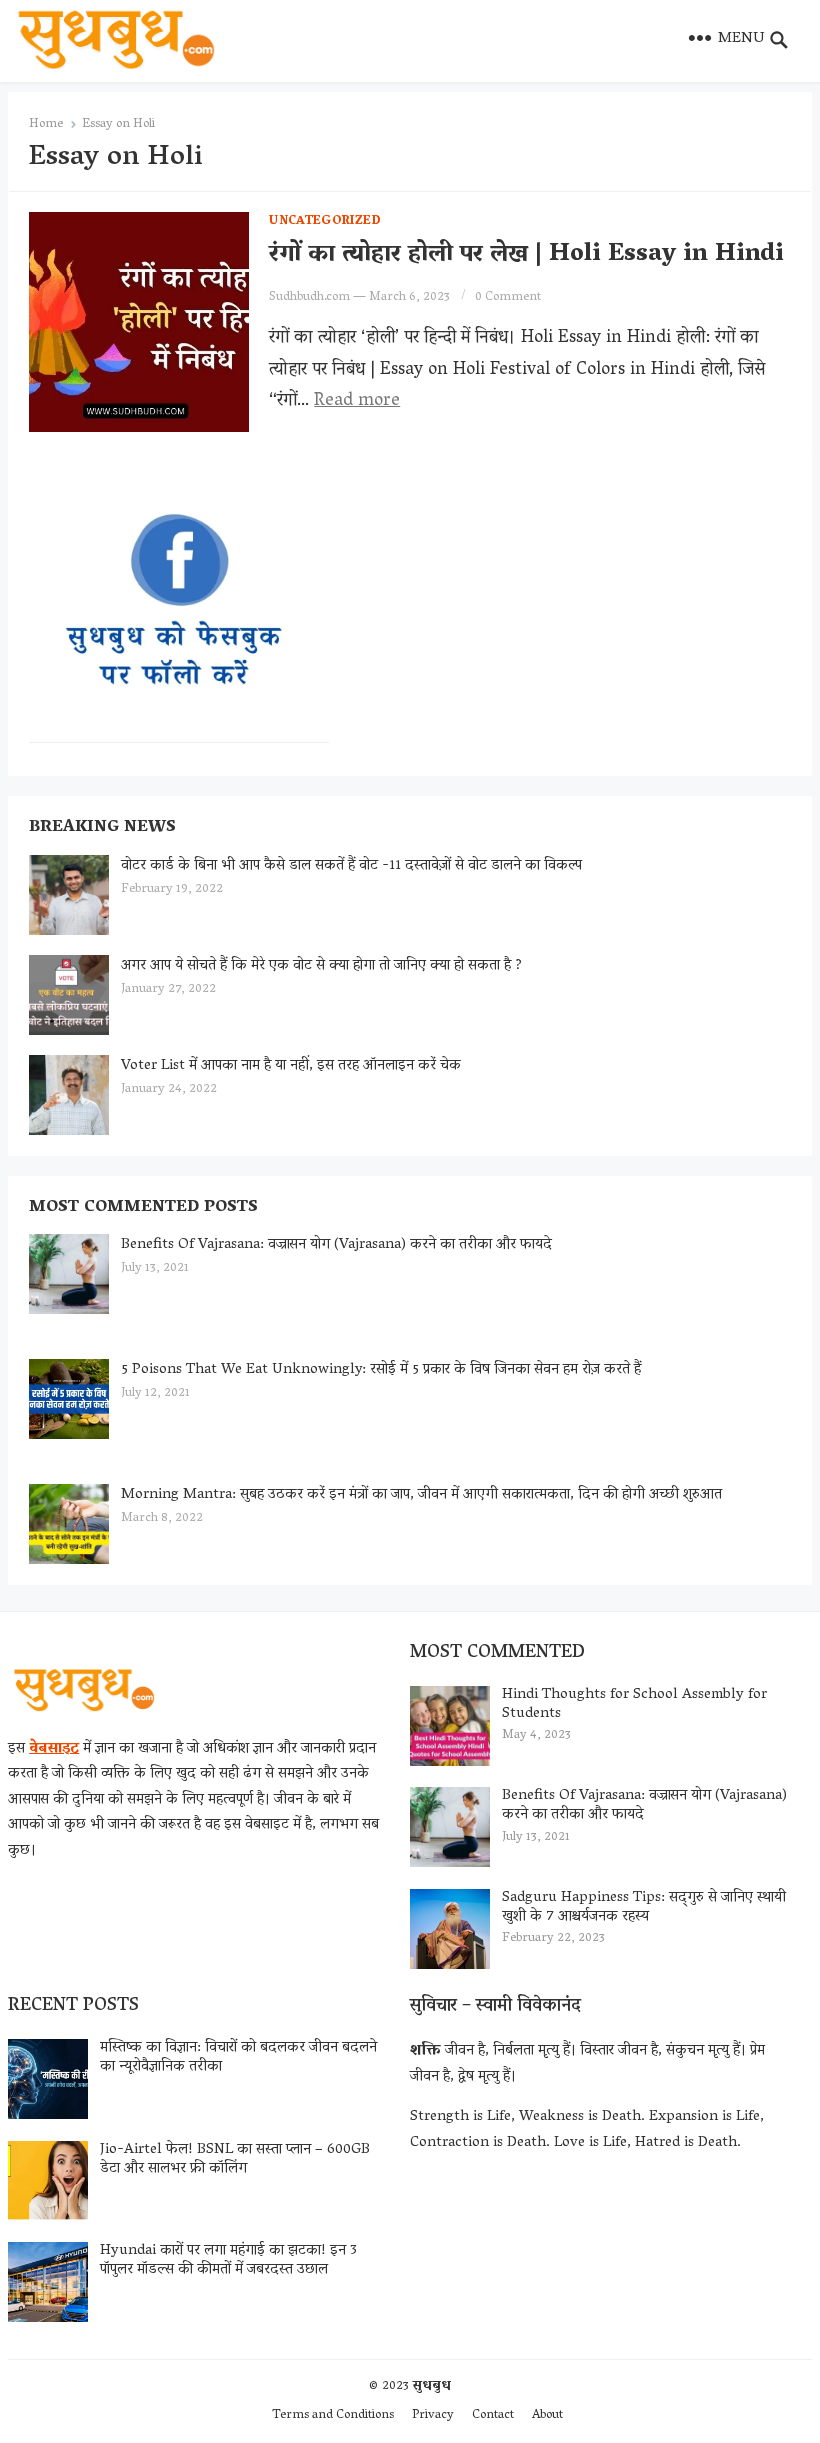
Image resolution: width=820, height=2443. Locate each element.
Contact (493, 2415)
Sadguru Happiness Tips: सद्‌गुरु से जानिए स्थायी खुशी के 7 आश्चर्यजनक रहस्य (644, 1907)
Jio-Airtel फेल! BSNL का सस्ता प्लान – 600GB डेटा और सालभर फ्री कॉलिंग (235, 2159)
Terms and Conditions (333, 2415)
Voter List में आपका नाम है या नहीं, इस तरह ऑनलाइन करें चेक (291, 1066)
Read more (357, 402)
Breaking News (102, 828)
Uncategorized (325, 221)
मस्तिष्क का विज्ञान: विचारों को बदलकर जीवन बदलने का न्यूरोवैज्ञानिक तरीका (238, 2057)
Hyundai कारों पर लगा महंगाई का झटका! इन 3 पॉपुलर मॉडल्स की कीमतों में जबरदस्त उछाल (228, 2260)
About (547, 2415)
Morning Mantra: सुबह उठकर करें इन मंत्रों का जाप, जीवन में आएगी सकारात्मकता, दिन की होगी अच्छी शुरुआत (421, 1495)
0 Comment (508, 297)
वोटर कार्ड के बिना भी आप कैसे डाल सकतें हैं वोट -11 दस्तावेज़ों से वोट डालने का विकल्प (351, 866)
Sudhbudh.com (309, 297)
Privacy (433, 2415)
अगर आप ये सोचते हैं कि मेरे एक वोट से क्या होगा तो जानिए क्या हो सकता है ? (321, 966)
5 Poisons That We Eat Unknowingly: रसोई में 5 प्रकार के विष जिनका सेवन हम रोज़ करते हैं (381, 1370)
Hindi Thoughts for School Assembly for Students (634, 1704)
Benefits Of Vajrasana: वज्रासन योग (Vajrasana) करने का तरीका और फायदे (336, 1245)
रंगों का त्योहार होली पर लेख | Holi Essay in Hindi (526, 255)
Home (46, 124)
